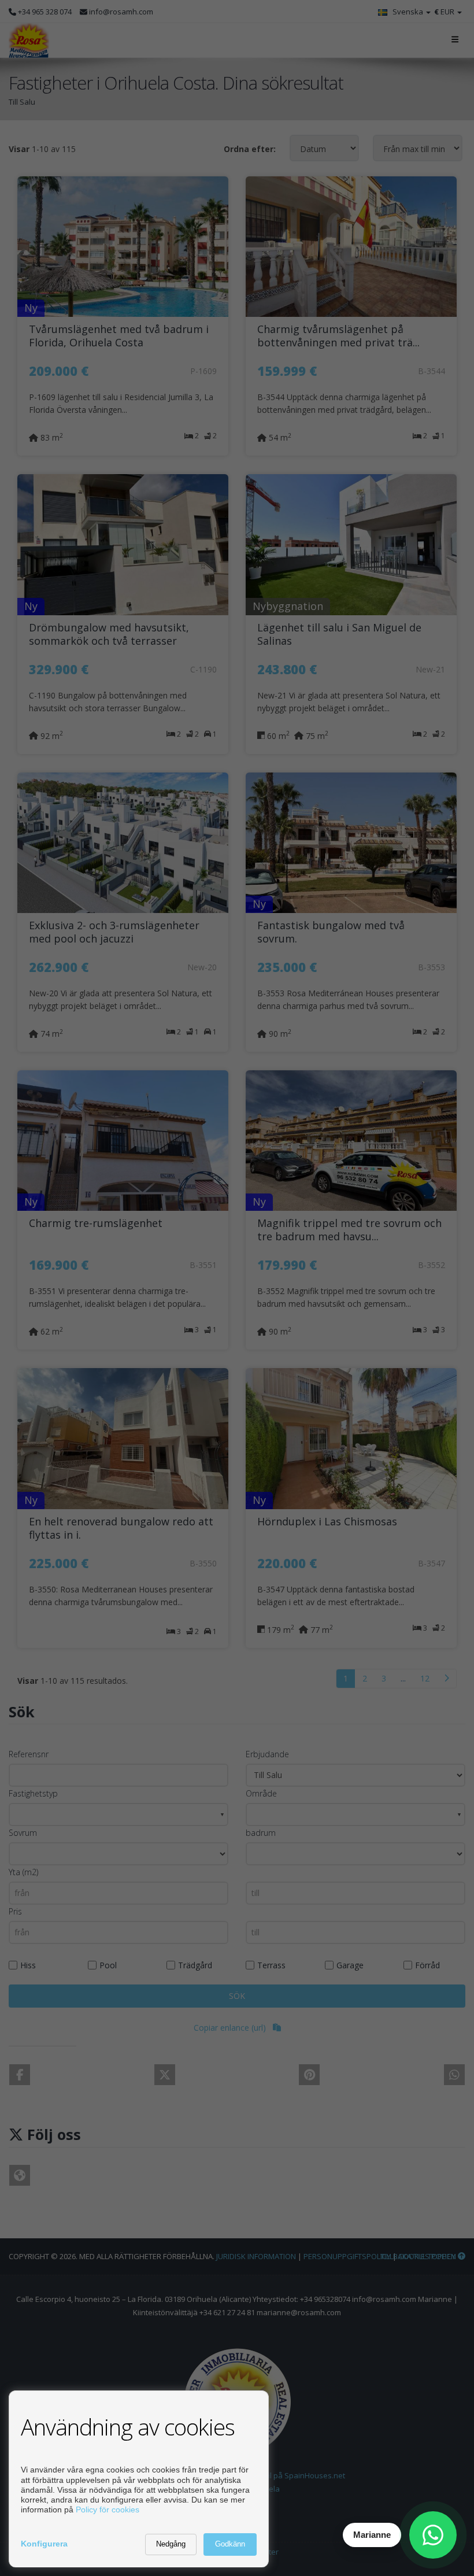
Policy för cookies (108, 2510)
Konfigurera (44, 2544)
